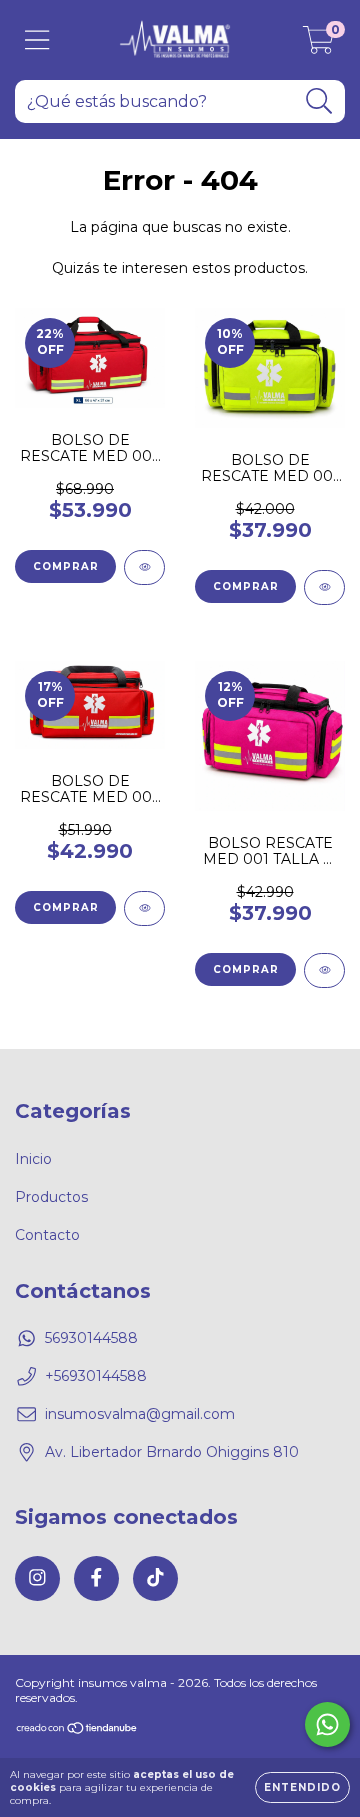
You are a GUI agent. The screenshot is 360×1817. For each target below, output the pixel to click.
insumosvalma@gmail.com (140, 1414)
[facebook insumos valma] (96, 1578)
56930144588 (91, 1338)
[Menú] (37, 40)
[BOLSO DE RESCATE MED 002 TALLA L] (144, 908)
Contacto (47, 1235)
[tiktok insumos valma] (155, 1578)
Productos (51, 1197)
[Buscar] (319, 101)
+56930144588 (96, 1376)
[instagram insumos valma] (37, 1578)
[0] (318, 45)
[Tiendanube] (77, 1730)
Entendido (302, 1787)
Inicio (33, 1159)
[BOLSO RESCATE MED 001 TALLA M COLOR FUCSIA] (324, 970)
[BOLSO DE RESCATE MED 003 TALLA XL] (144, 567)
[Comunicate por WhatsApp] (327, 1724)
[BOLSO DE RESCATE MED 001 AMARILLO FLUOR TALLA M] (324, 587)
